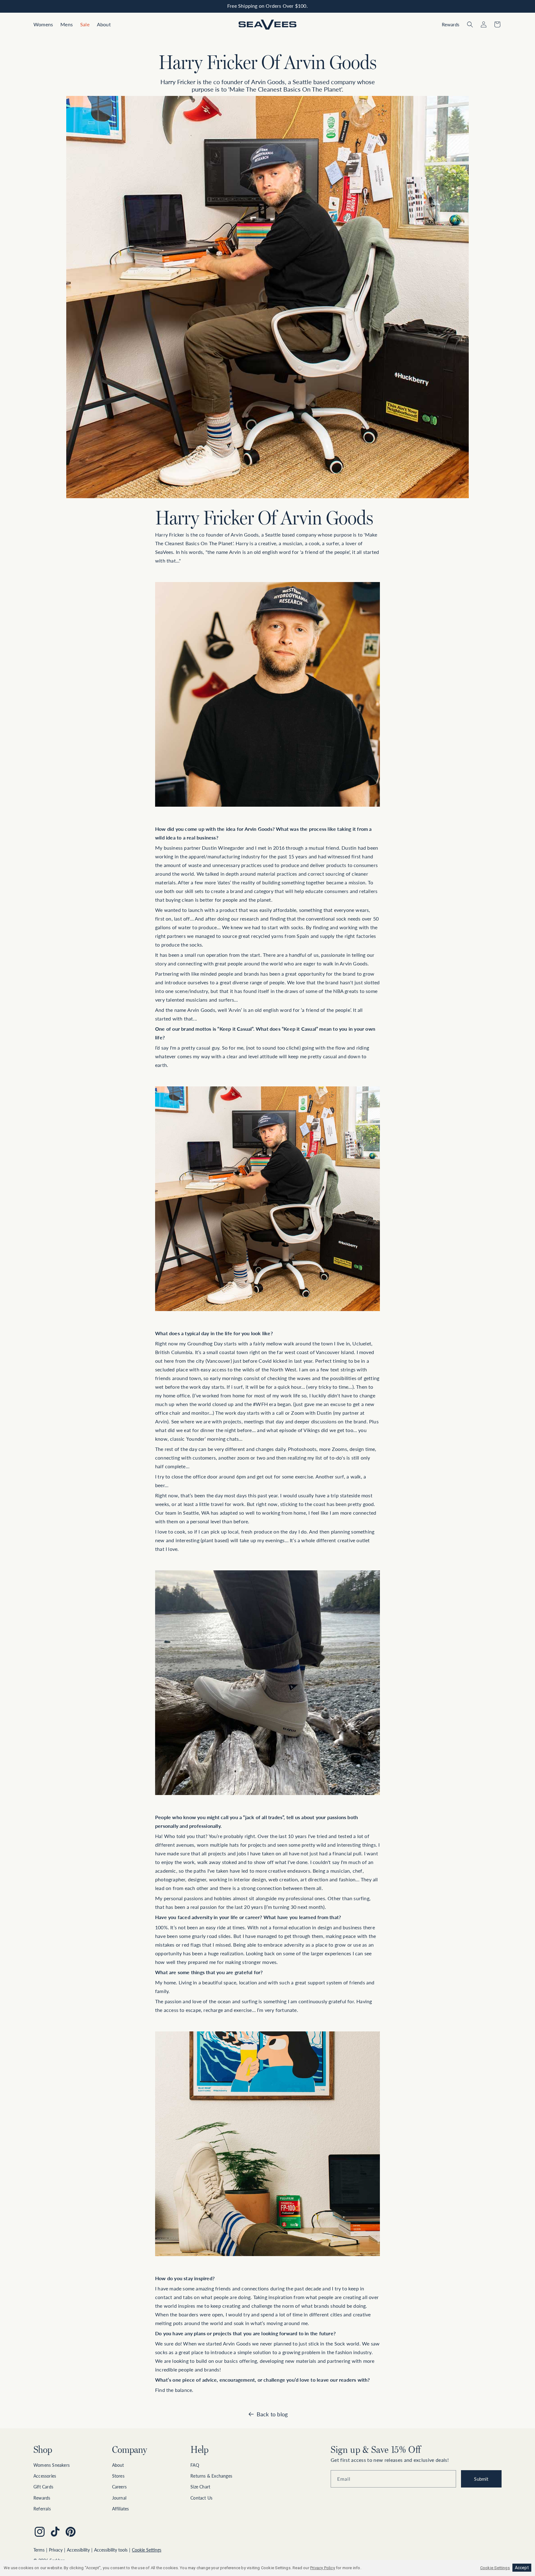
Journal (119, 2498)
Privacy (56, 2550)
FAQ (195, 2465)
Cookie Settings (147, 2550)
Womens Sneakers (52, 2465)
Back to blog (272, 2414)
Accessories (45, 2476)
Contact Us (201, 2498)
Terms (39, 2550)
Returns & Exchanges (211, 2476)
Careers (119, 2487)
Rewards (42, 2498)
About (118, 2465)
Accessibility (78, 2550)
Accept (522, 2568)
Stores (118, 2476)
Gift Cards (43, 2487)
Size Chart (200, 2487)
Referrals (42, 2509)
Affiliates (121, 2509)
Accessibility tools (111, 2550)
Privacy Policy (323, 2568)
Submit (481, 2479)
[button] (43, 25)
